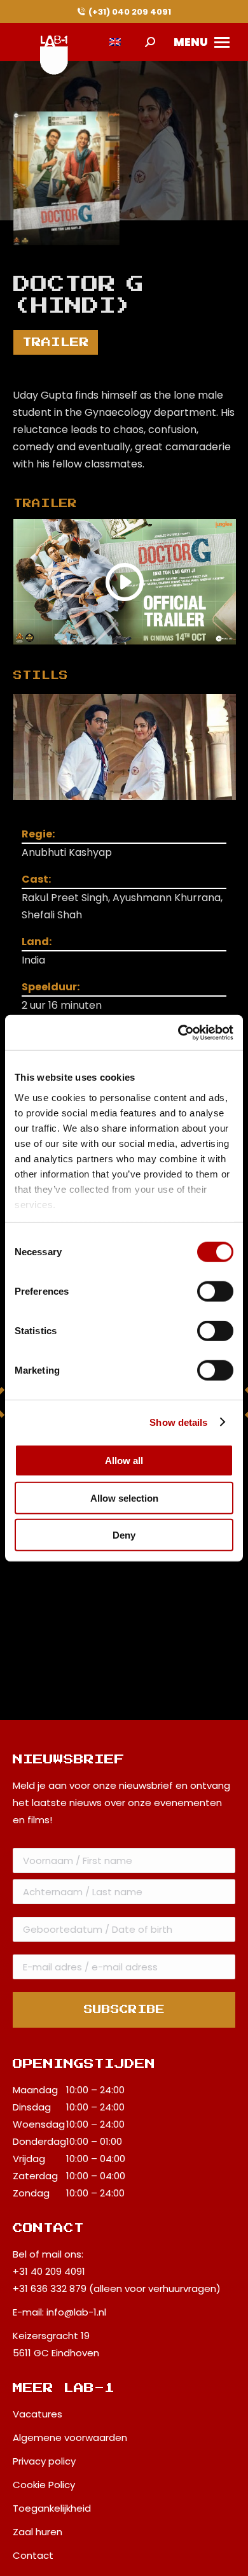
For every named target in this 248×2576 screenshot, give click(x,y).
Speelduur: (51, 987)
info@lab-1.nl (76, 2312)
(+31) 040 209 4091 (130, 12)
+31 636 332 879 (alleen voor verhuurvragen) (117, 2288)
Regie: (38, 834)
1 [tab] (137, 809)
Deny (124, 1535)
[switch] (215, 1292)
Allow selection (124, 1498)
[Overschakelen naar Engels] (115, 42)
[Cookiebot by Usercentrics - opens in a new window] (178, 1032)
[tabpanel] (125, 747)
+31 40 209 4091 (49, 2271)
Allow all (124, 1461)
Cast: (36, 879)
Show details (178, 1422)
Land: (37, 942)
